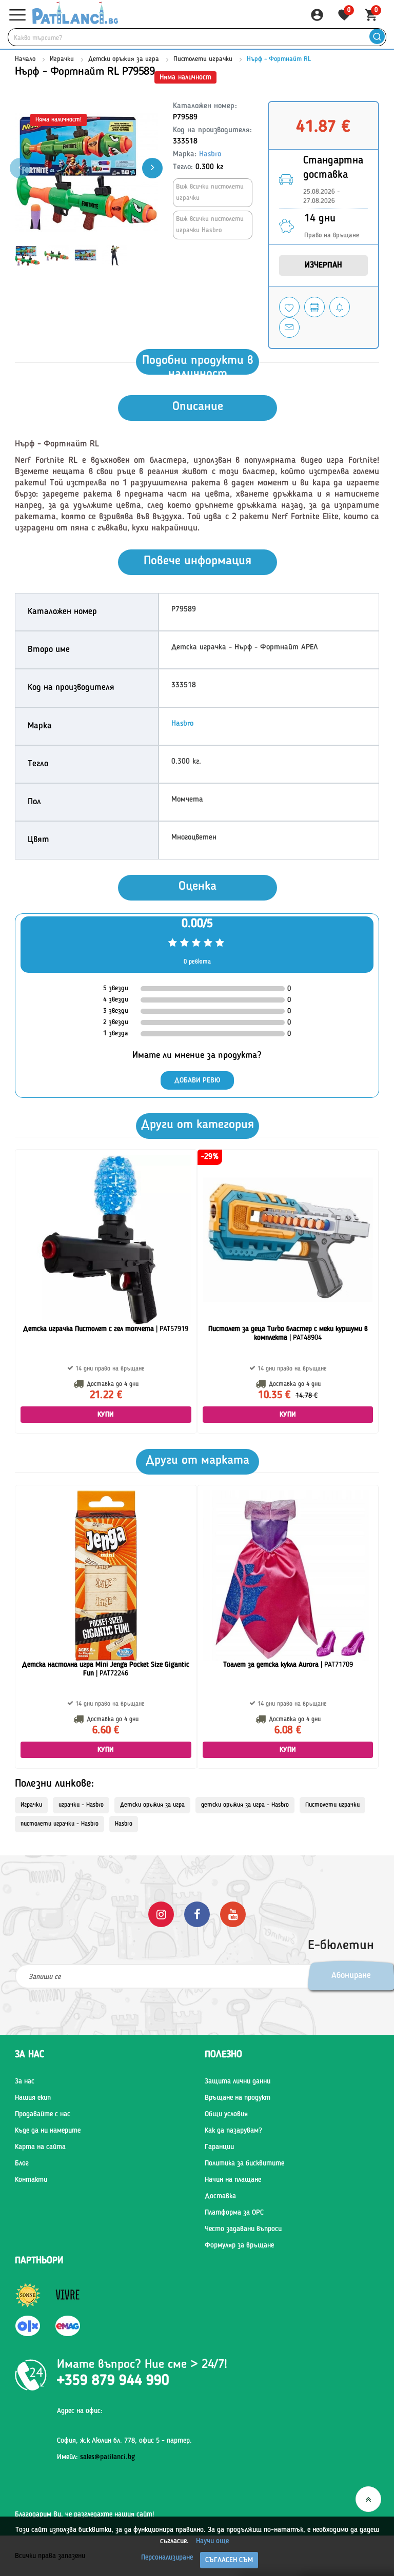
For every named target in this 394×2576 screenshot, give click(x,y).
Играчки (62, 59)
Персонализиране (167, 2558)
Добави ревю (197, 1080)
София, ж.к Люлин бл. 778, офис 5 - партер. (124, 2441)
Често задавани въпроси (243, 2229)
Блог (22, 2163)
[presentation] (152, 168)
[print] (314, 307)
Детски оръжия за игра (124, 59)
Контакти (31, 2180)
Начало (25, 59)
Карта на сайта (40, 2147)
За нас (25, 2081)
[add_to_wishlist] (289, 307)
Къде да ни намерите (48, 2131)
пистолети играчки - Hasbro (60, 1824)
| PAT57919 (106, 1329)
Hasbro (210, 155)
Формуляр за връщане (239, 2245)
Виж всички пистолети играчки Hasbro (210, 225)
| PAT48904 (288, 1333)
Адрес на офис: (80, 2411)
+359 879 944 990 (113, 2381)
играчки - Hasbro (81, 1805)
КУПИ (106, 1415)
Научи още (212, 2541)
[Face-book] (197, 1914)
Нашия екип (33, 2098)
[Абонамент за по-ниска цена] (340, 307)
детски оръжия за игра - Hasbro (245, 1805)
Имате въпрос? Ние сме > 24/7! (142, 2365)
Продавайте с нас (43, 2114)
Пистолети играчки (203, 59)
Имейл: (96, 2457)
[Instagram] (161, 1914)
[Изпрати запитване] (289, 328)
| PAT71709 (288, 1665)
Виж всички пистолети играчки (210, 192)
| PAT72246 (106, 1669)
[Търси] (377, 37)
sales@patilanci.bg (107, 2457)
